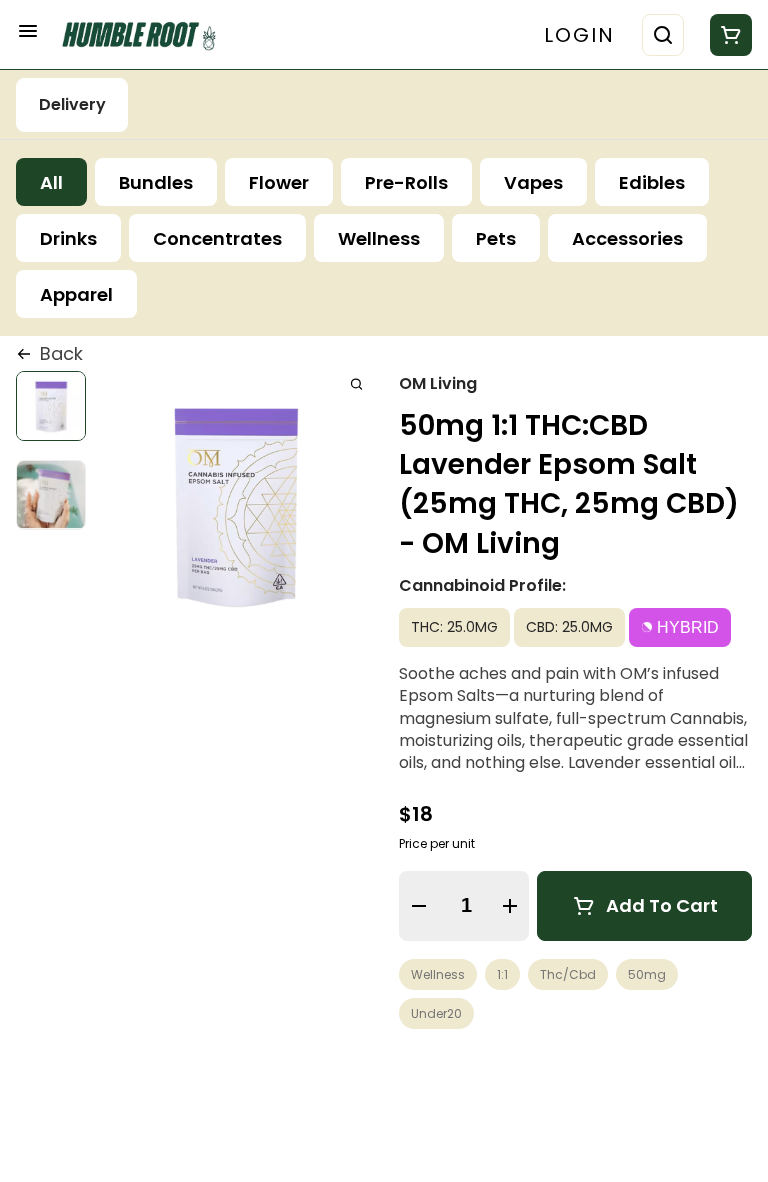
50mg (647, 974)
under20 (436, 1013)
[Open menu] (28, 31)
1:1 (502, 974)
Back (61, 353)
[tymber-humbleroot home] (146, 34)
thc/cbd (568, 974)
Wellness (438, 974)
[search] (356, 383)
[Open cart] (727, 35)
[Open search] (663, 35)
